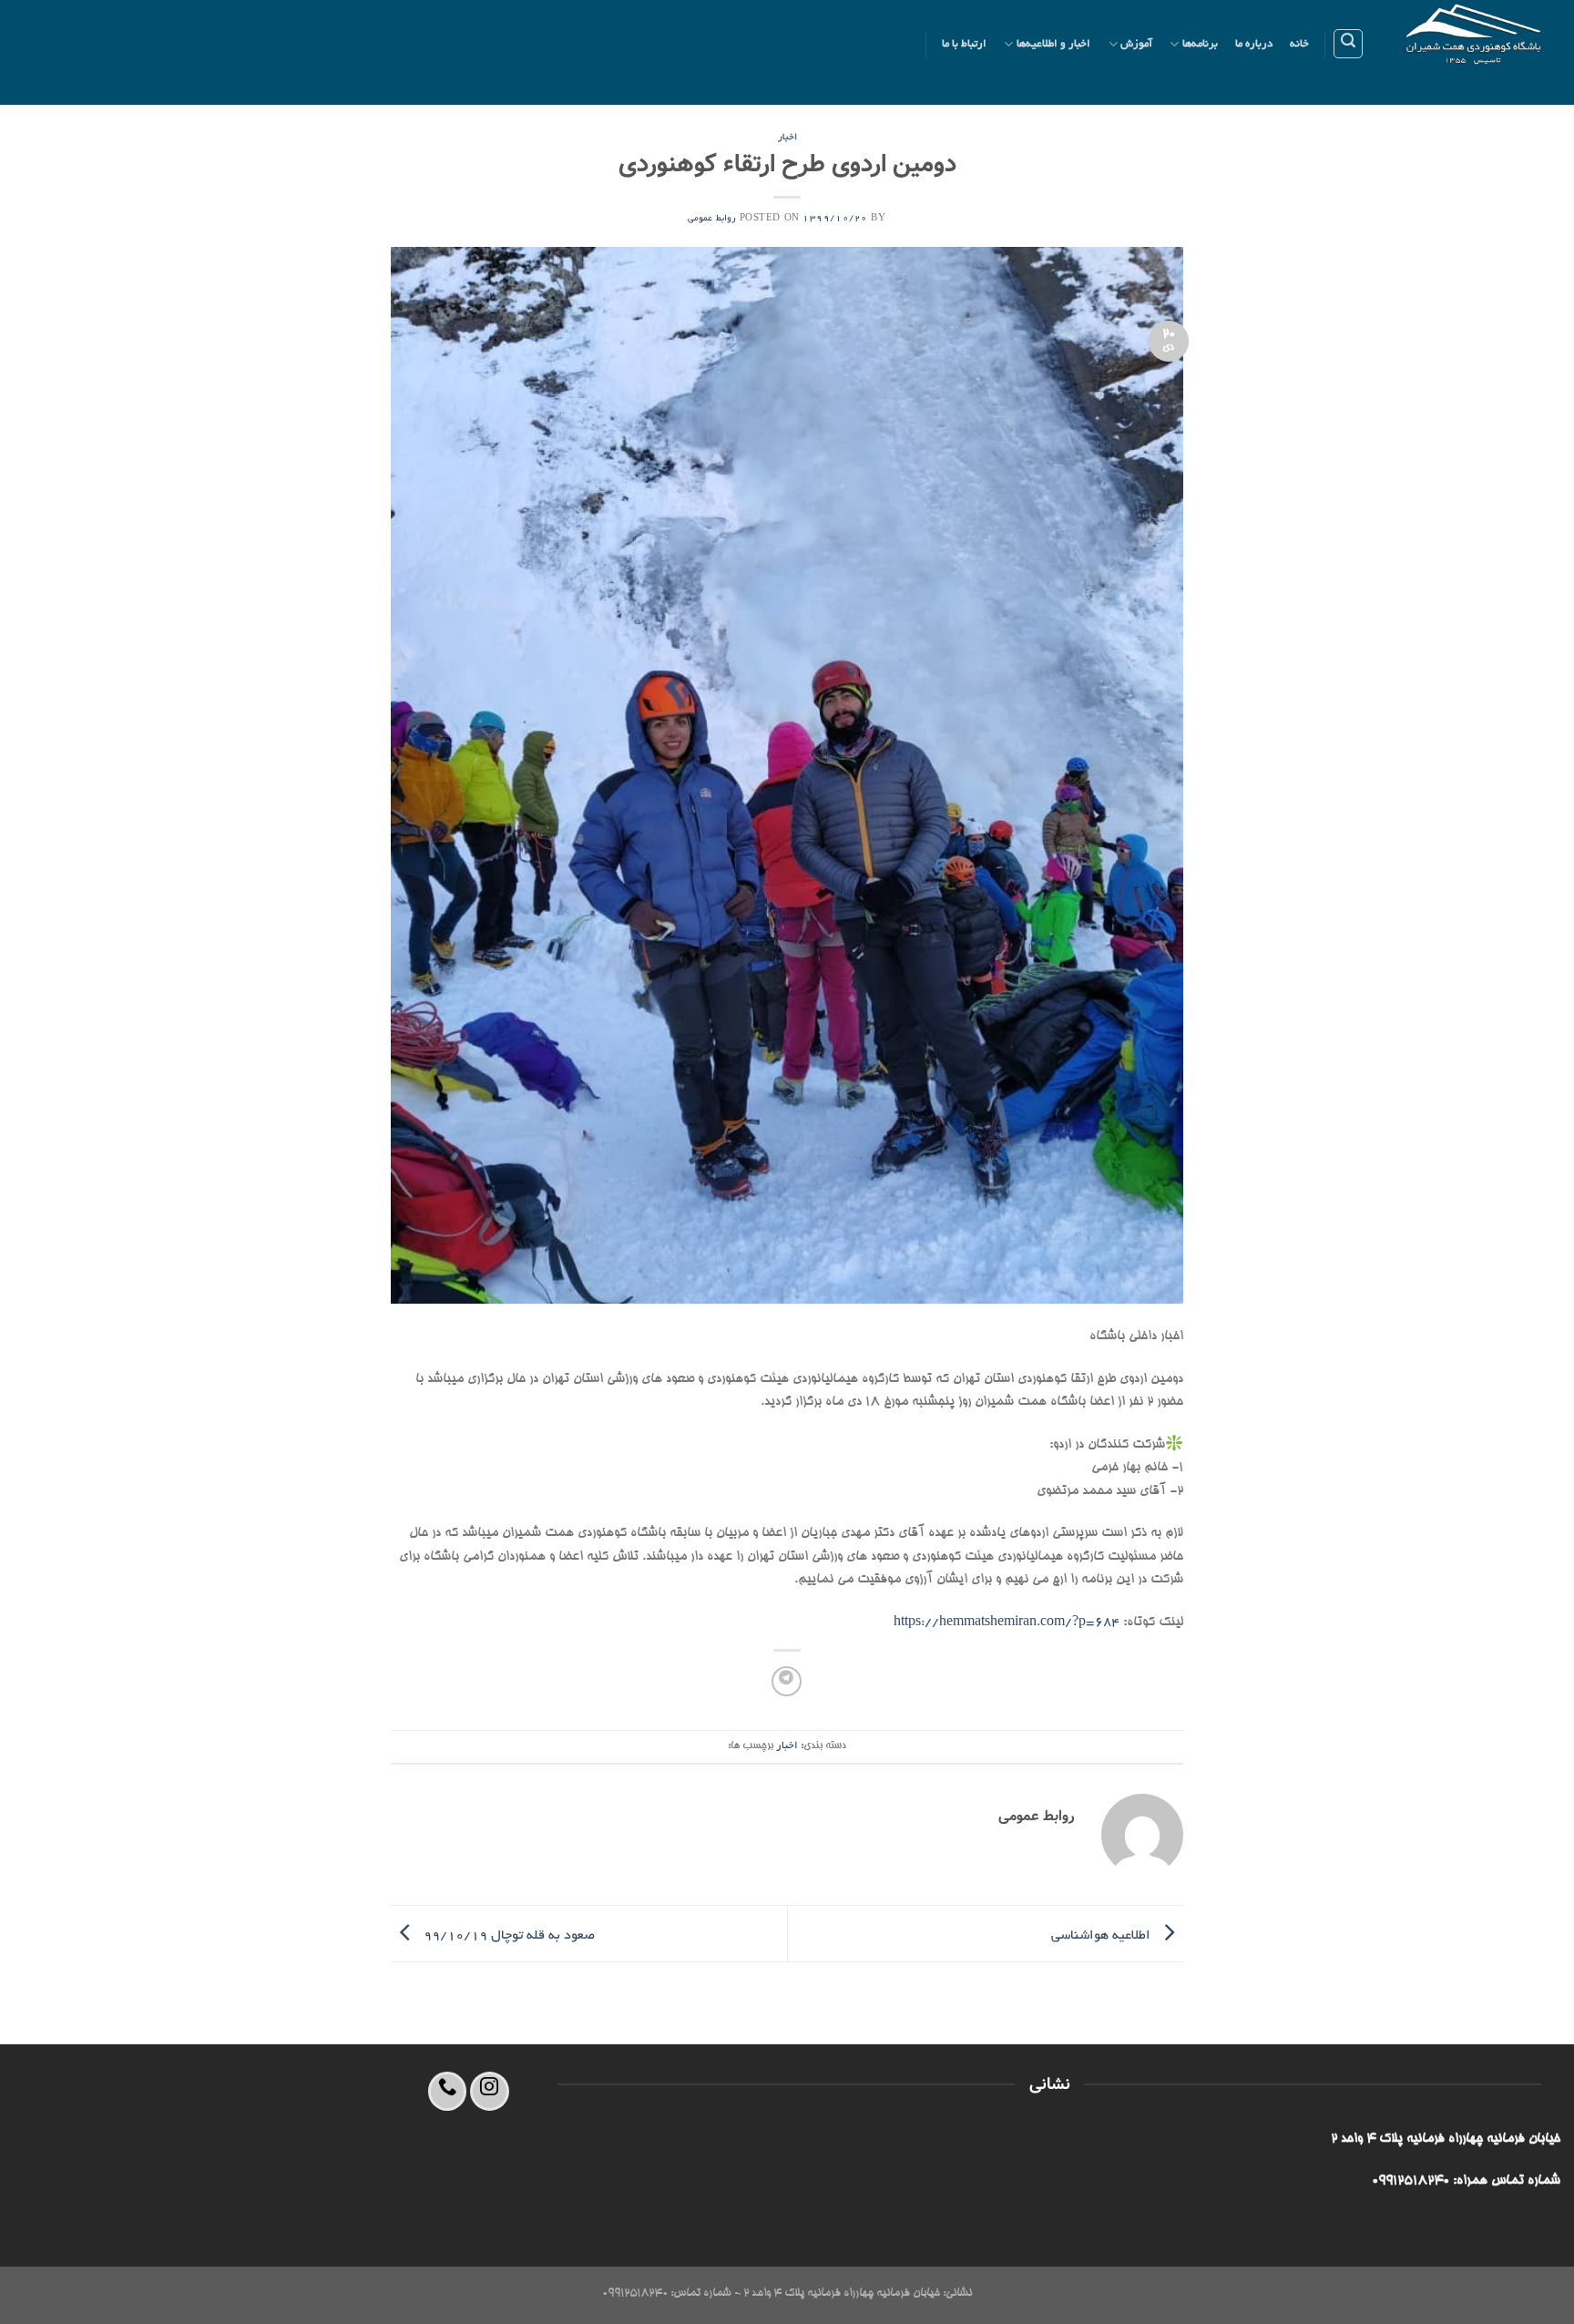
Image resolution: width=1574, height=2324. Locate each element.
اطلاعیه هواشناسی (1103, 1936)
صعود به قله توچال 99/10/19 (507, 1936)
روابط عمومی (712, 219)
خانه (1299, 44)
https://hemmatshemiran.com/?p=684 (1007, 1623)
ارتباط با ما (965, 44)
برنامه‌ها (1200, 44)
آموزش (1136, 44)
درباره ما (1254, 44)
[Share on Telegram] (787, 1681)
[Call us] (448, 2091)
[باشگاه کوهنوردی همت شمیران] (1476, 52)
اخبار (787, 138)
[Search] (1348, 44)
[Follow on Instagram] (490, 2091)
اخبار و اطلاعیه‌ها (1054, 44)
